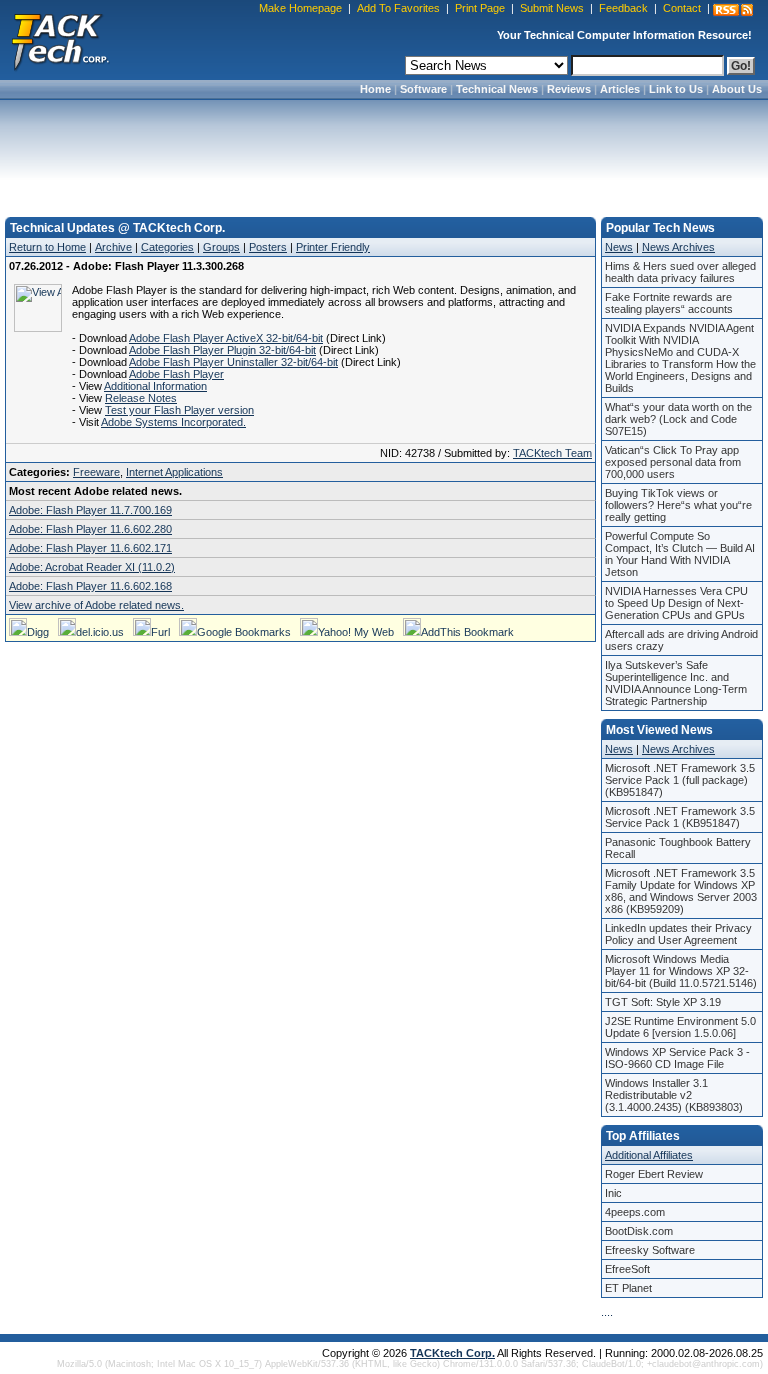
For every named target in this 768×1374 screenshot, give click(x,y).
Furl (160, 632)
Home (375, 89)
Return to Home (47, 247)
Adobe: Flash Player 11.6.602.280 (90, 529)
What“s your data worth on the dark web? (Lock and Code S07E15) (678, 419)
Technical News (497, 89)
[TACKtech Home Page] (60, 40)
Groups (221, 247)
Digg (38, 632)
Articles (620, 89)
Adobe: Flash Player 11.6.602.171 (90, 548)
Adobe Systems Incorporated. (173, 422)
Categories (167, 247)
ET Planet (628, 1288)
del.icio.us (100, 632)
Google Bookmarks (244, 632)
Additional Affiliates (649, 1155)
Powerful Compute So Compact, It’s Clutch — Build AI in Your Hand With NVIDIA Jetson (680, 554)
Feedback (623, 8)
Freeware (96, 472)
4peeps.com (635, 1212)
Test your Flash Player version (179, 410)
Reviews (569, 89)
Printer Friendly (333, 247)
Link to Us (676, 89)
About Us (737, 89)
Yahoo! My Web (356, 632)
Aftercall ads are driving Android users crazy (681, 640)
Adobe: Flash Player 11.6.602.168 (90, 586)
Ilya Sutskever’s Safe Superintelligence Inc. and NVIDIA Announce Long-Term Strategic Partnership (676, 683)
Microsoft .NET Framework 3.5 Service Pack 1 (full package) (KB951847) (680, 780)
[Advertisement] (384, 152)
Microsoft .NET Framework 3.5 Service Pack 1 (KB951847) (680, 817)
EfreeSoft (627, 1269)
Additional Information (155, 386)
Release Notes (141, 398)
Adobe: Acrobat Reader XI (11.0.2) (92, 567)
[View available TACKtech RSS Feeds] (733, 10)
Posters (268, 247)
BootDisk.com (639, 1231)
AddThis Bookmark (467, 632)
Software (423, 89)
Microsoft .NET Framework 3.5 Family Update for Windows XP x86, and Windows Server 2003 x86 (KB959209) (681, 891)
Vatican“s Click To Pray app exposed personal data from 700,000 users (673, 462)
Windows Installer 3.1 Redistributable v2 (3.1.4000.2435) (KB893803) (674, 1095)
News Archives (678, 247)
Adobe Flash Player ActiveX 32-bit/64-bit (226, 338)
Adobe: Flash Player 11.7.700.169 (90, 510)
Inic (613, 1193)
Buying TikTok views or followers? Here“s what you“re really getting (678, 505)
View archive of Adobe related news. (96, 605)
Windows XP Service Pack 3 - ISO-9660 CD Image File (677, 1058)
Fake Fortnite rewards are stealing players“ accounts (669, 303)
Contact (682, 8)
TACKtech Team (552, 453)
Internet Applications (174, 472)
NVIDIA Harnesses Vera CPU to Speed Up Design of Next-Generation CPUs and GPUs (676, 603)
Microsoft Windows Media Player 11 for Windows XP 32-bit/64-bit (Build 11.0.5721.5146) (681, 971)
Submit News (552, 8)
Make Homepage (300, 8)
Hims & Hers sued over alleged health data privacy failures (680, 272)
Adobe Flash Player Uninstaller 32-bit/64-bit (233, 362)
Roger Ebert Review (654, 1174)
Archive (113, 247)
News (619, 247)
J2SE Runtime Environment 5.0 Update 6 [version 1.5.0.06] (680, 1027)
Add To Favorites (398, 8)
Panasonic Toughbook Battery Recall (678, 848)
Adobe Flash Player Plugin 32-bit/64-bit (222, 350)
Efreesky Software (650, 1250)
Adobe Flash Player (176, 374)
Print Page (480, 8)
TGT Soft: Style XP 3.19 (663, 1002)
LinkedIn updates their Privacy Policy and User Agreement (678, 934)
